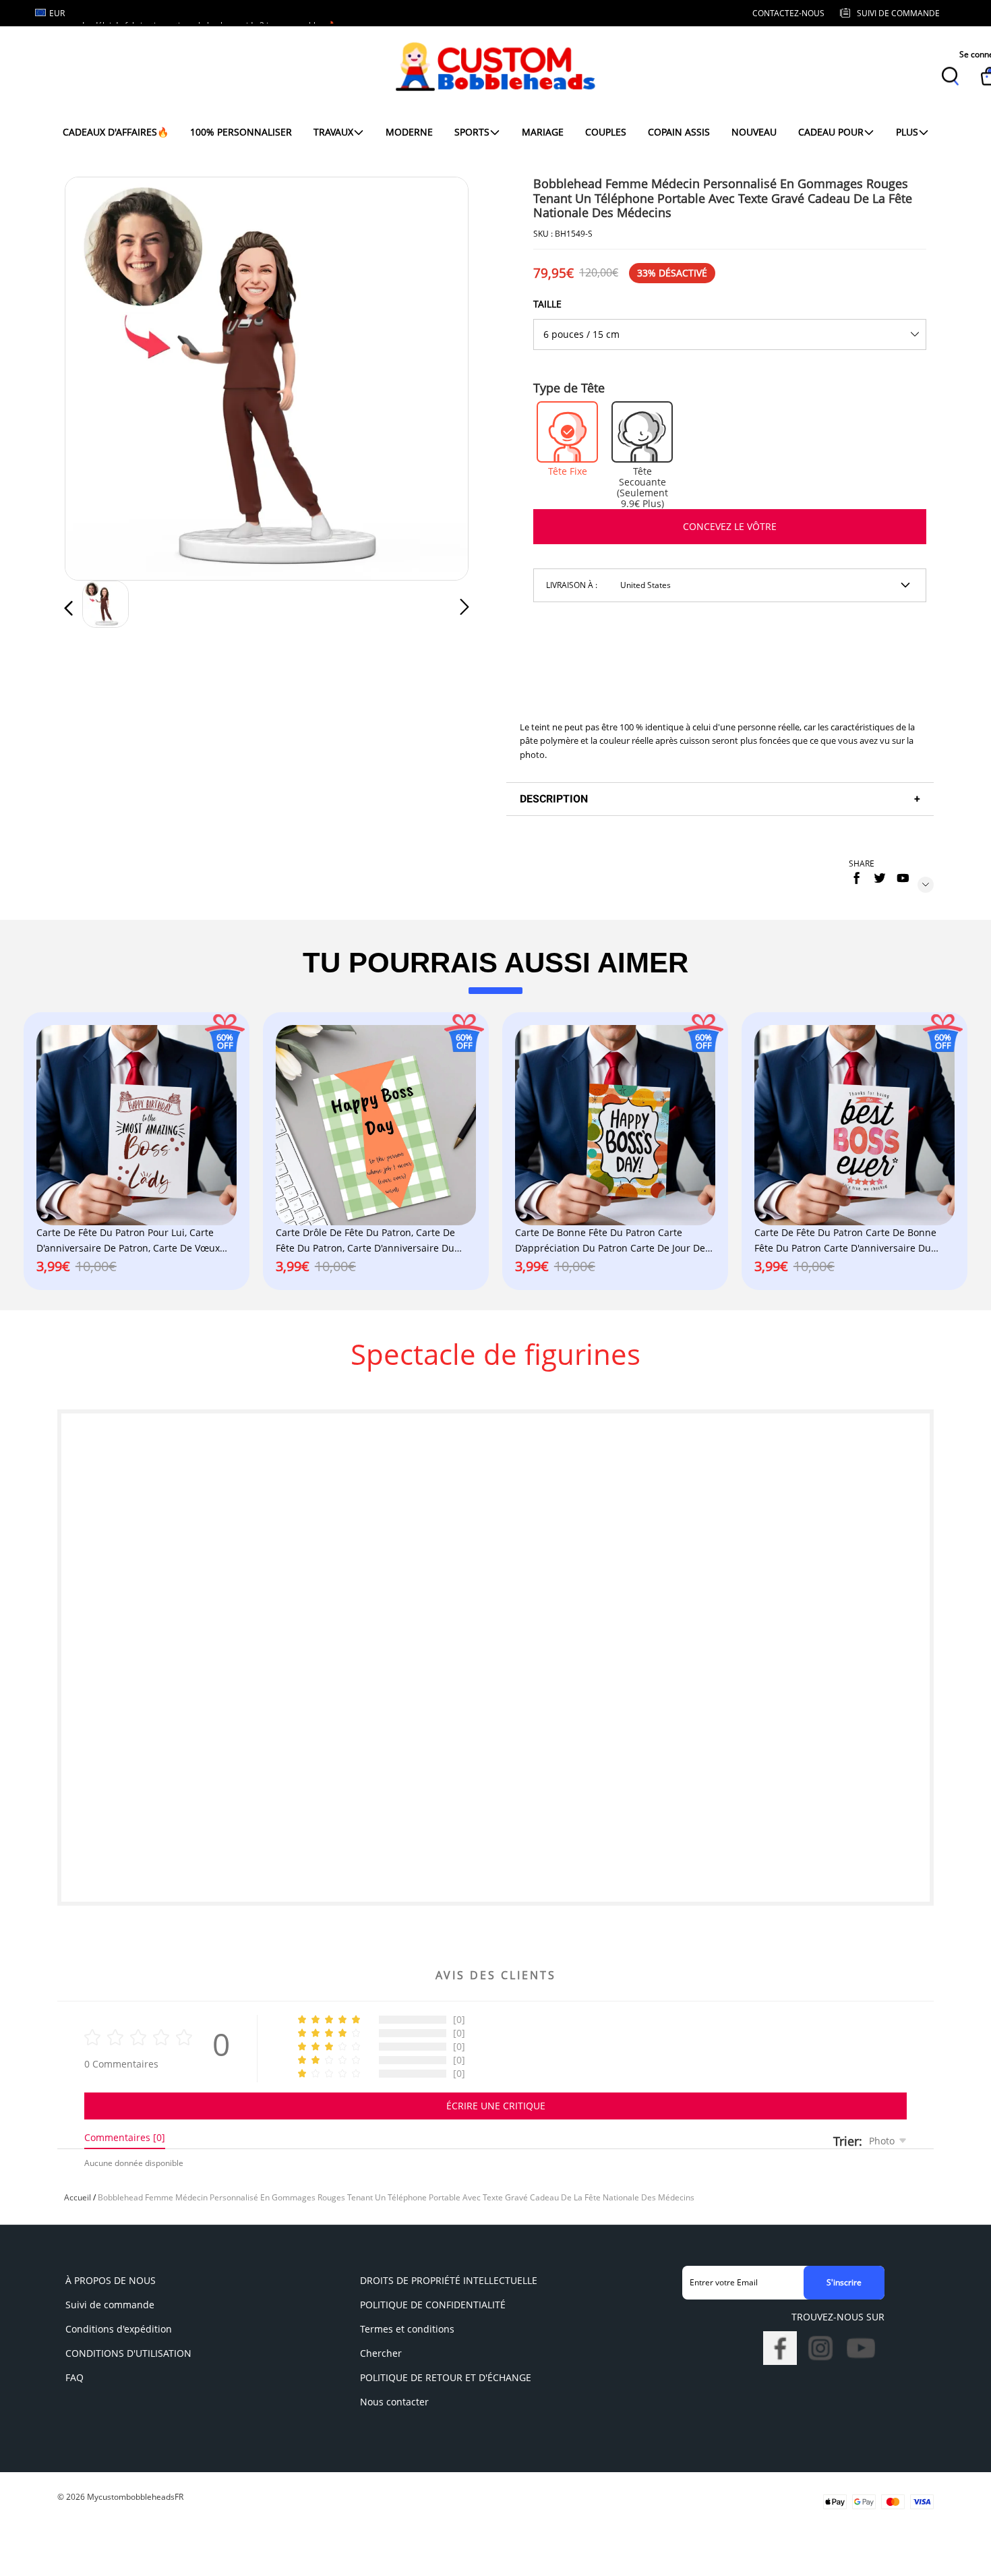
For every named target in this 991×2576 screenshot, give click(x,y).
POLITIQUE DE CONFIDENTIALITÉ (433, 2305)
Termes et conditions (407, 2329)
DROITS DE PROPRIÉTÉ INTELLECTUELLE (449, 2280)
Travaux (333, 132)
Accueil (78, 2197)
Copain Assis (679, 132)
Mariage (543, 132)
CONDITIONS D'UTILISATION (128, 2353)
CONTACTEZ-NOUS (788, 13)
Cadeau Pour (831, 132)
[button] (96, 376)
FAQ (74, 2377)
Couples (606, 132)
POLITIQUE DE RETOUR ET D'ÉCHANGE (446, 2377)
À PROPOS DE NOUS (111, 2280)
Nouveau (754, 132)
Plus (907, 132)
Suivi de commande (110, 2305)
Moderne (409, 132)
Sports (472, 132)
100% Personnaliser (241, 132)
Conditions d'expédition (119, 2329)
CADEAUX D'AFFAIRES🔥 (116, 132)
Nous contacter (394, 2402)
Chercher (381, 2353)
